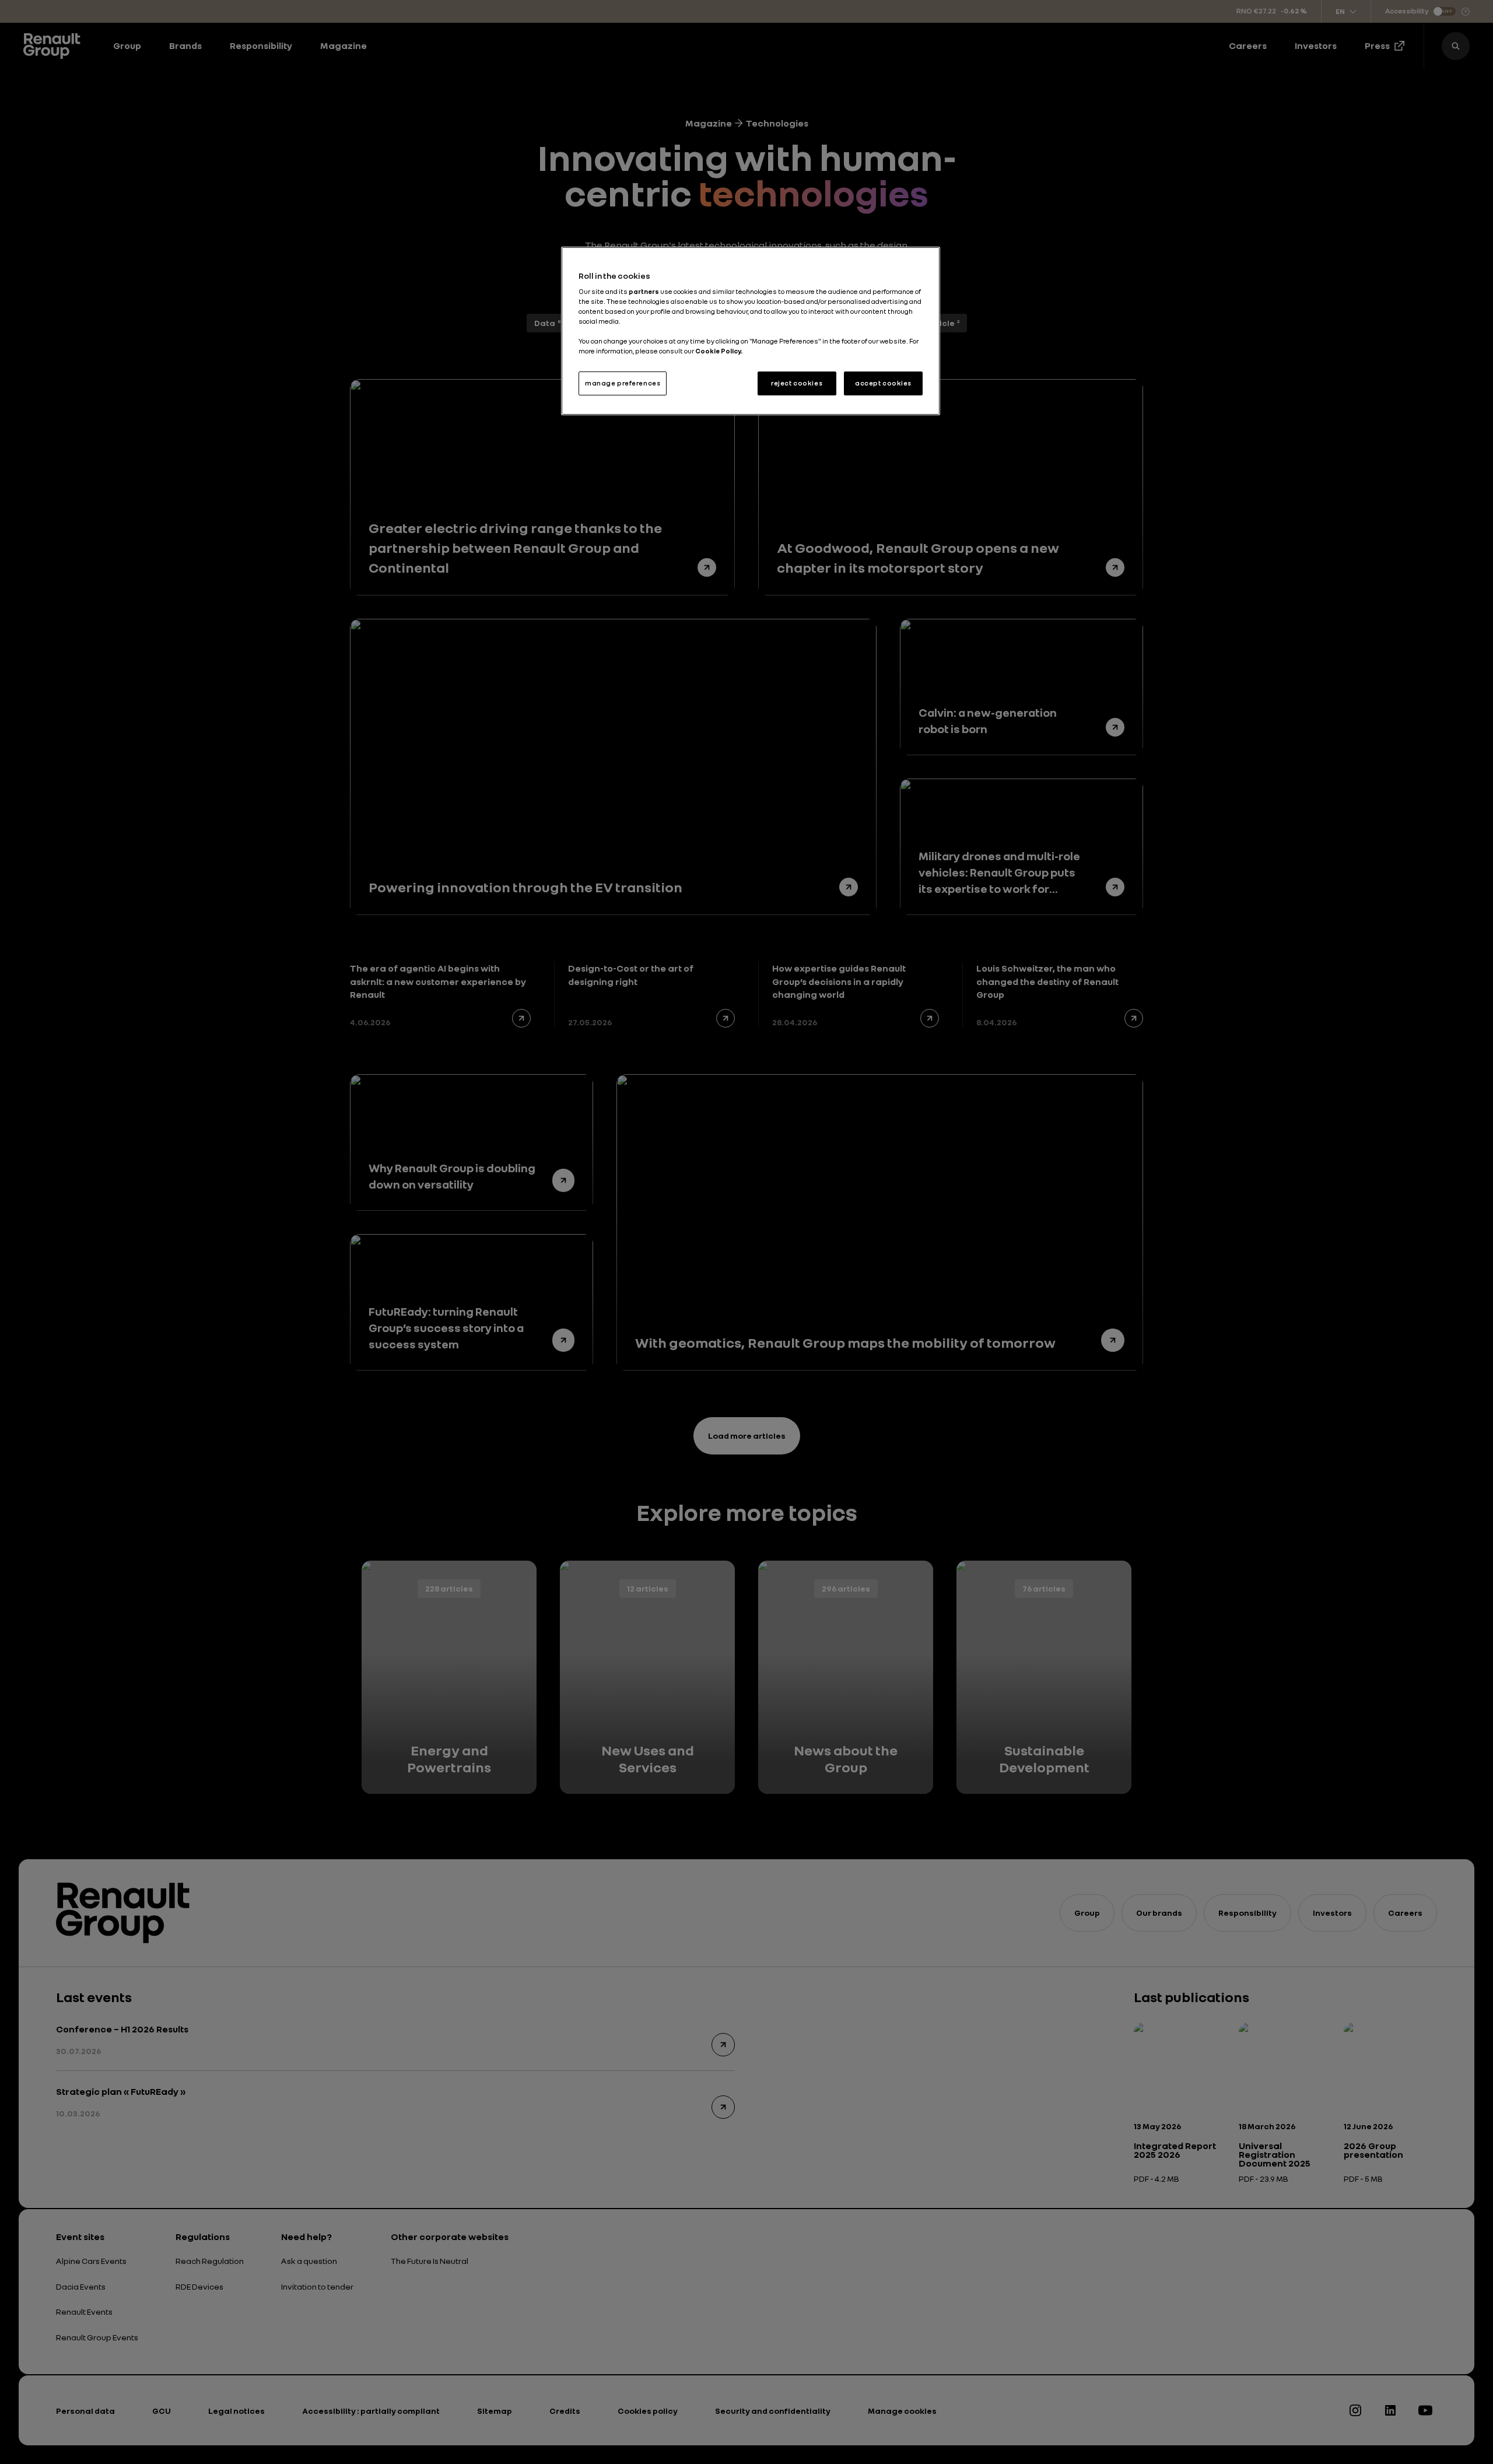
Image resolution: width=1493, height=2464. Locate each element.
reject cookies (797, 383)
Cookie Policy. (719, 351)
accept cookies (883, 383)
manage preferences (623, 383)
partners (644, 292)
